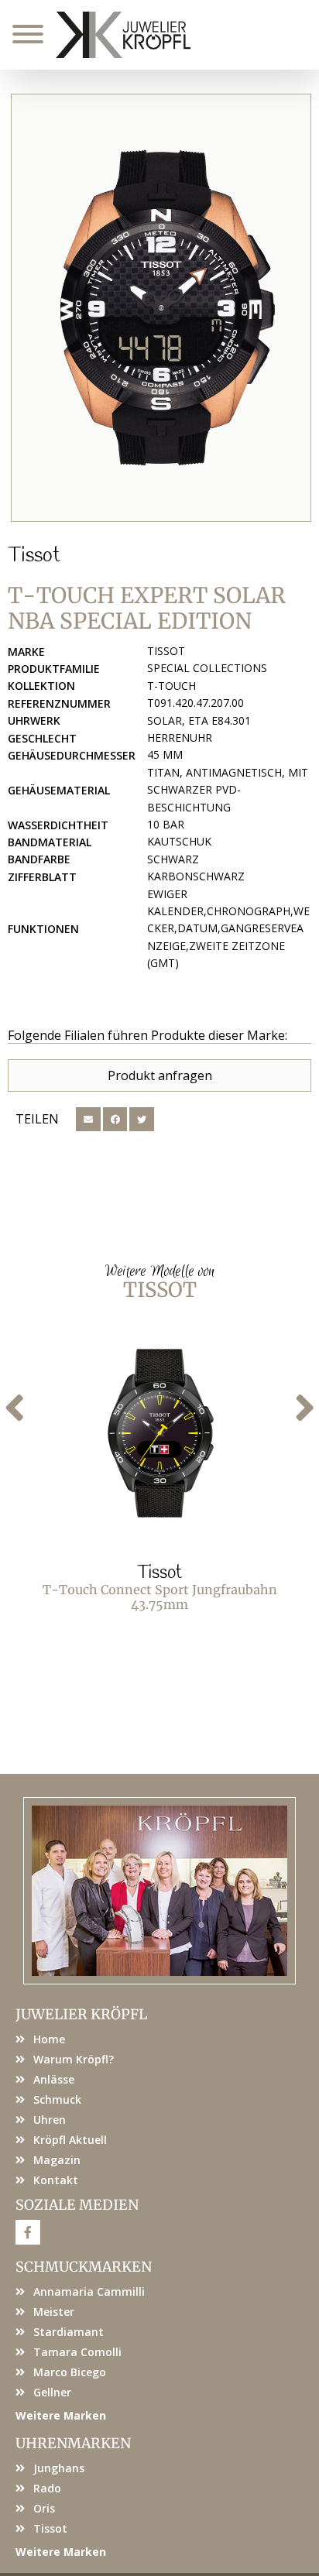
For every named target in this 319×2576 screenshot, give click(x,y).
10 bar (166, 824)
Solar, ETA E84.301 (199, 720)
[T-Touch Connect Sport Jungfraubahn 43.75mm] (159, 1435)
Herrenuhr (180, 737)
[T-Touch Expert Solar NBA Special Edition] (161, 308)
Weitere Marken (61, 2415)
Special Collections (207, 668)
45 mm (165, 755)
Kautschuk (179, 841)
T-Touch (172, 686)
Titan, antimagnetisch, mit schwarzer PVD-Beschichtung (228, 790)
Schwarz (173, 859)
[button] (88, 1120)
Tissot (34, 556)
